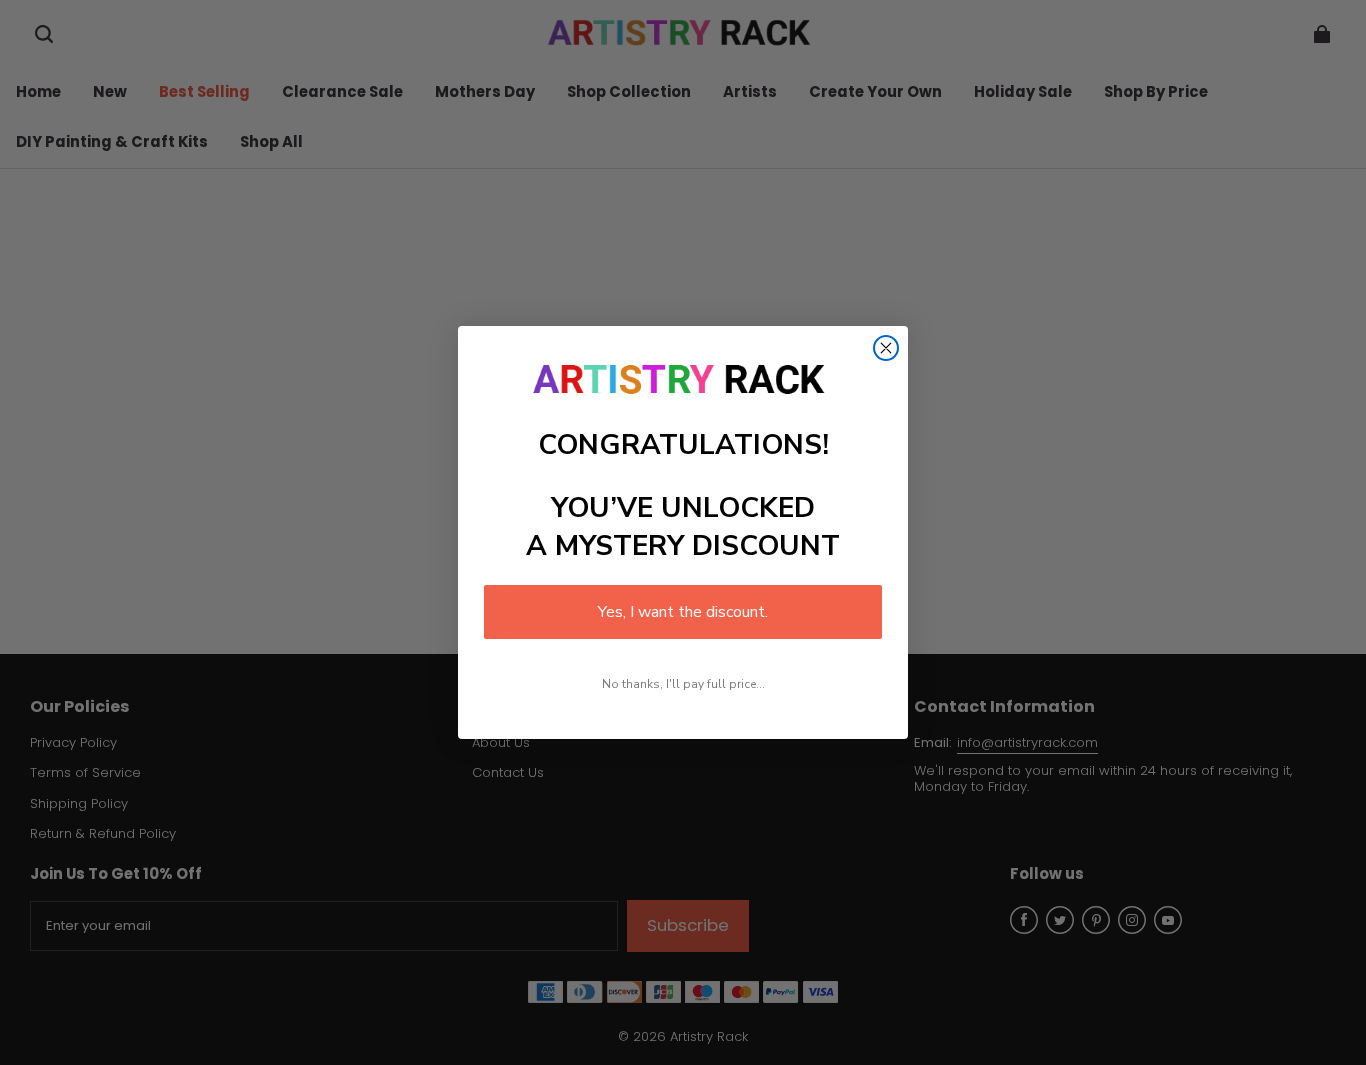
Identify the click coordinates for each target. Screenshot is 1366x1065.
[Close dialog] (886, 348)
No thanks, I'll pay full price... (683, 684)
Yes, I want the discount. (683, 612)
